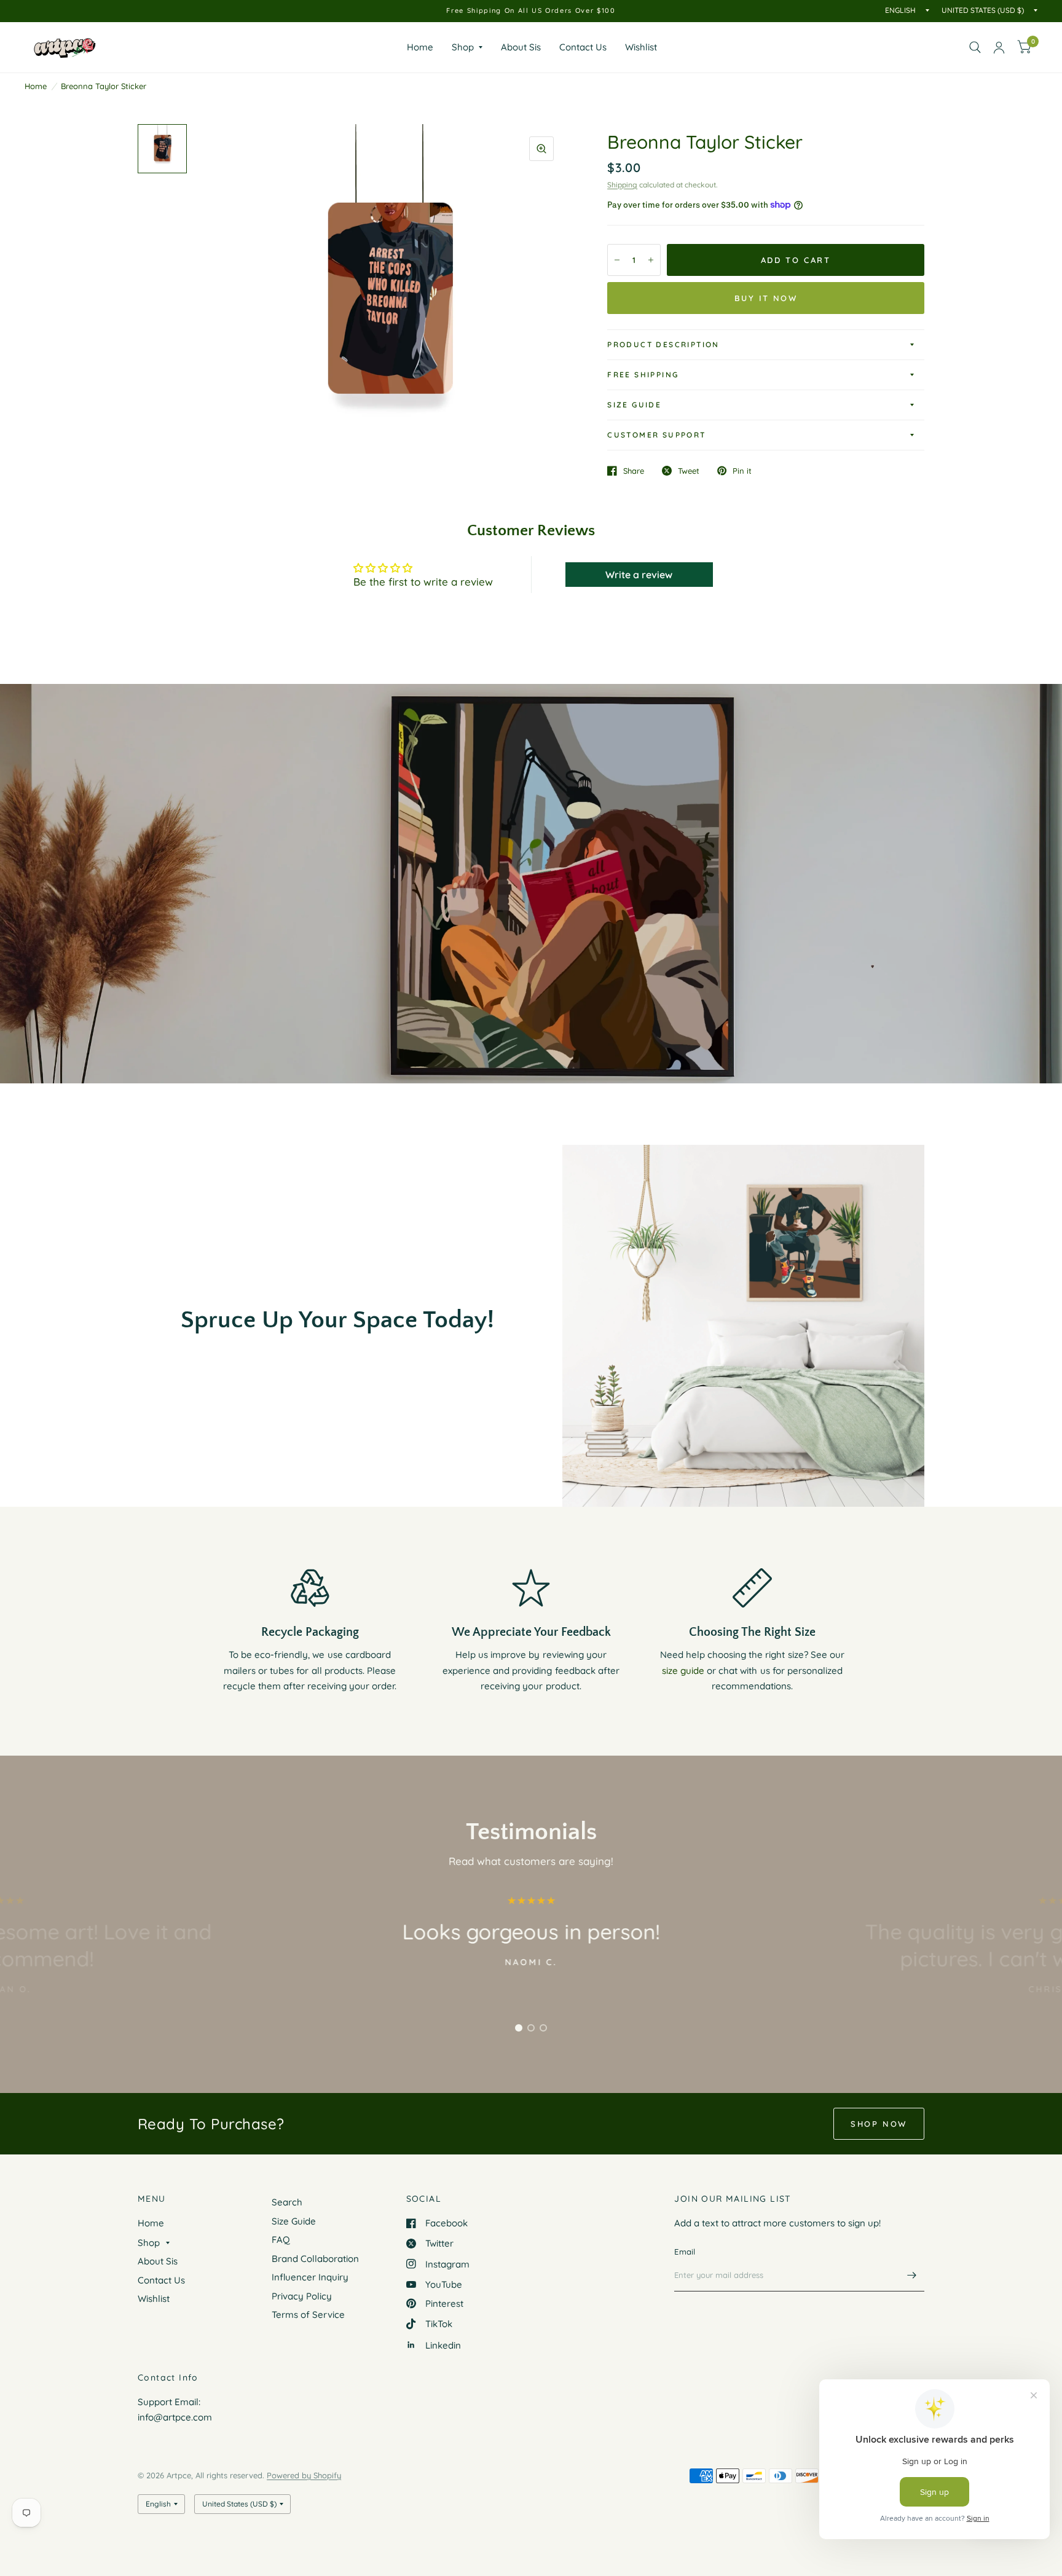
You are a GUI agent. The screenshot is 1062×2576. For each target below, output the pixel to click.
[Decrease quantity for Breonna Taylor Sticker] (617, 260)
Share (634, 471)
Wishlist (641, 47)
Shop (463, 47)
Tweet (689, 471)
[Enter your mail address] (912, 2276)
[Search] (975, 47)
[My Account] (999, 47)
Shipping (622, 185)
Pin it (742, 471)
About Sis (521, 47)
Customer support (656, 435)
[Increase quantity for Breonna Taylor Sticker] (651, 260)
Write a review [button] (639, 575)
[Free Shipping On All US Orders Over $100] (531, 11)
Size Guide (634, 405)
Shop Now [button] (879, 2124)
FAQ (281, 2240)
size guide (683, 1671)
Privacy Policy (302, 2296)
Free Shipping (643, 375)
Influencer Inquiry (310, 2277)
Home (420, 47)
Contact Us (583, 47)
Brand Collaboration (315, 2259)
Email (685, 2252)
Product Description (663, 344)
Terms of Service (308, 2315)
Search (287, 2202)
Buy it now (766, 298)
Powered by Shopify (304, 2475)
